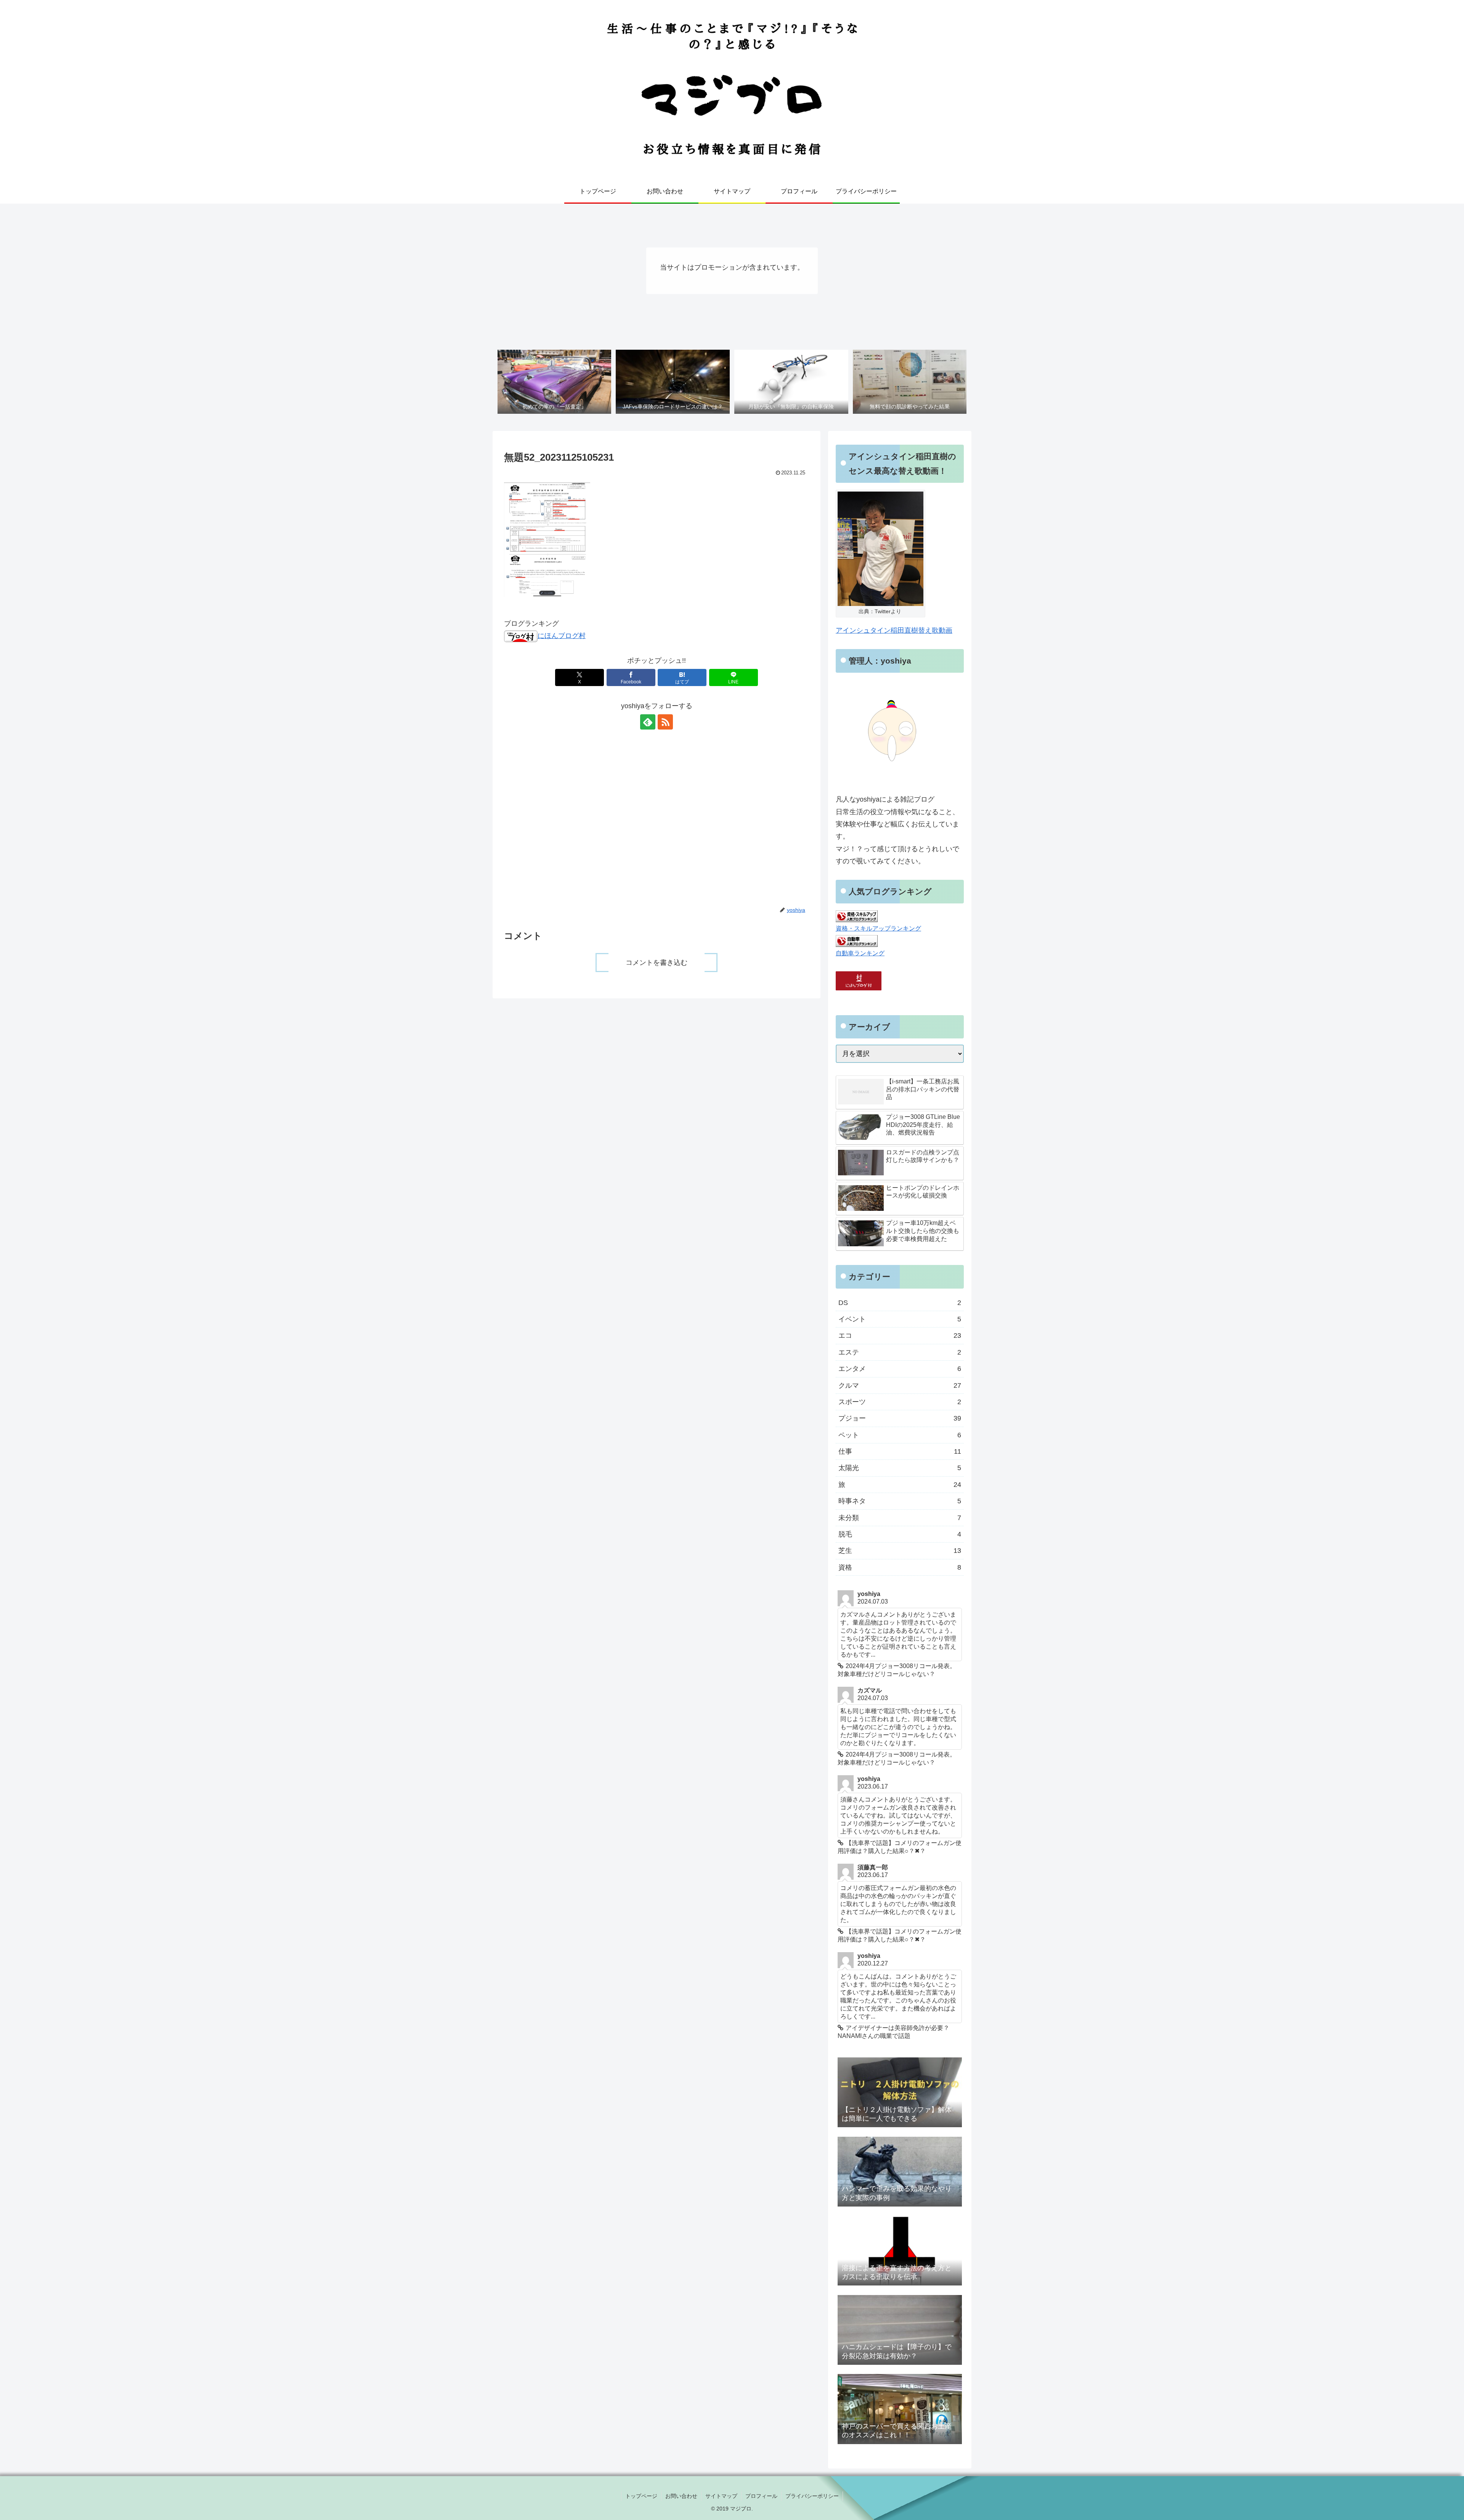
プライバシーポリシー (812, 2496)
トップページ (641, 2496)
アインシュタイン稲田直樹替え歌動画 (894, 630)
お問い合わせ (681, 2496)
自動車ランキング (860, 953)
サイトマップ (721, 2496)
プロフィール (761, 2496)
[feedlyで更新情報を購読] (648, 722)
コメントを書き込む (657, 963)
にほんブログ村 (562, 636)
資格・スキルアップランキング (878, 928)
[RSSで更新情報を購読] (665, 722)
